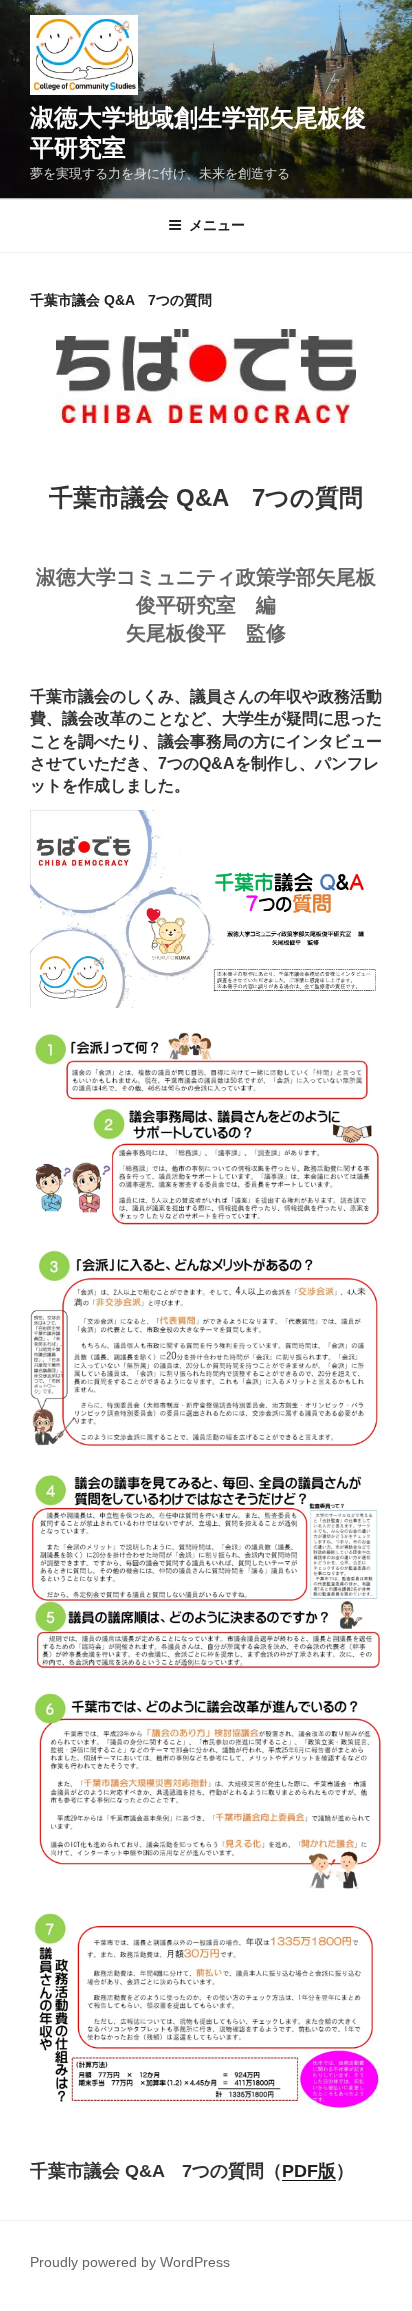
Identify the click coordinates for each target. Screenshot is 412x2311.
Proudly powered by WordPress (130, 2262)
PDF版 (309, 2171)
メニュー (217, 225)
